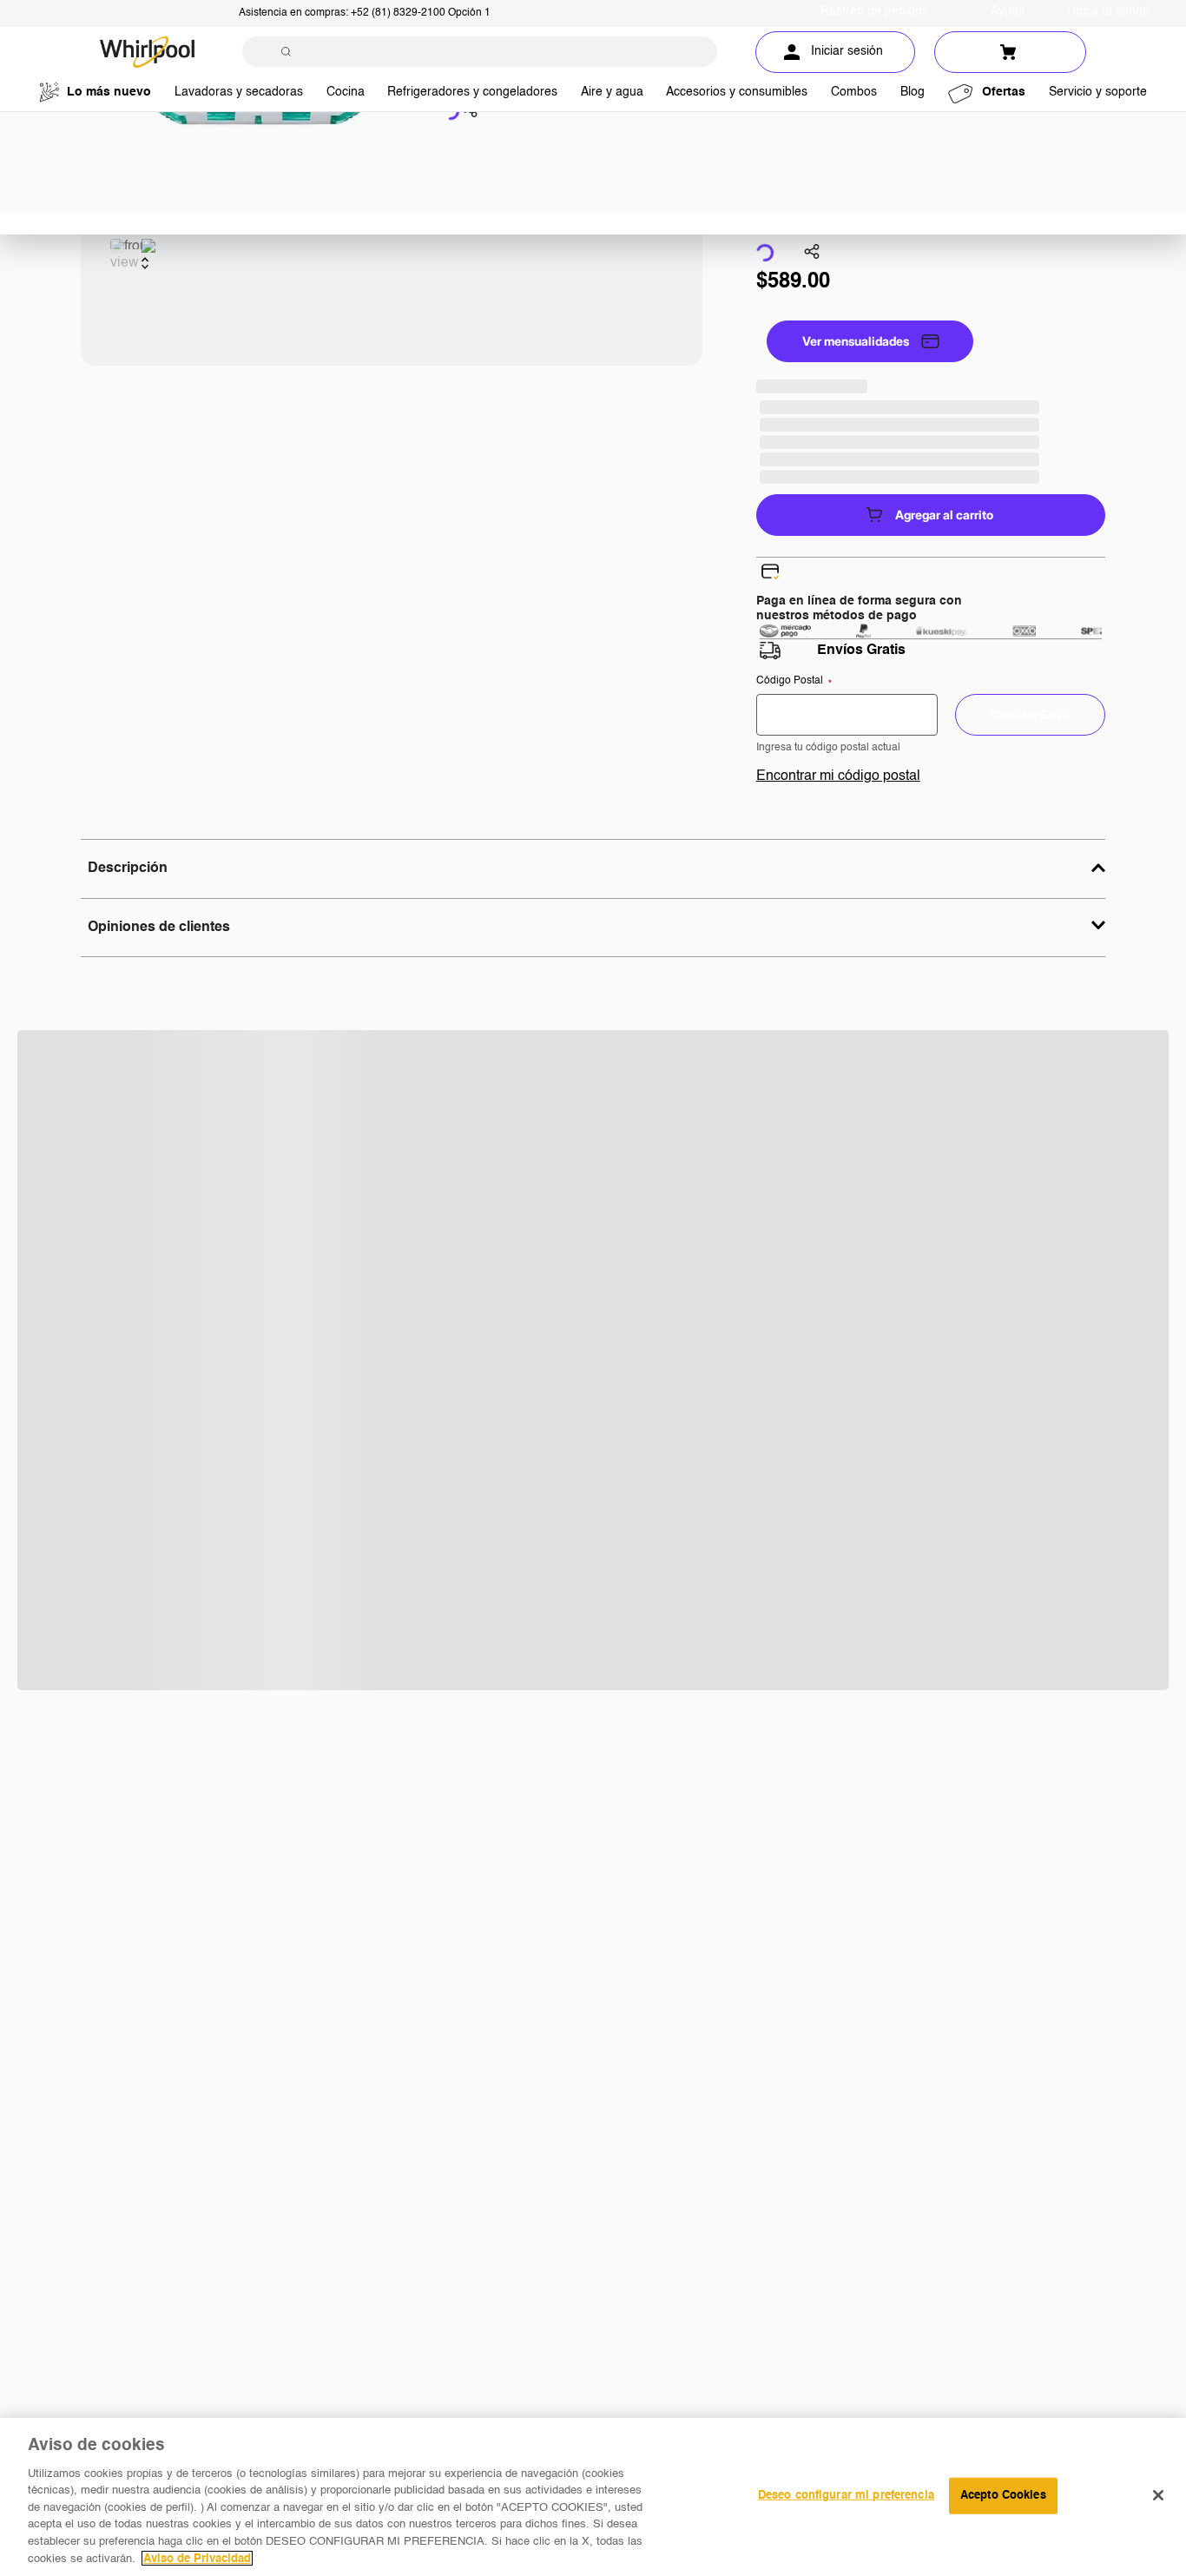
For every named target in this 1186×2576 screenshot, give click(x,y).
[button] (470, 112)
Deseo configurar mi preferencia (846, 2496)
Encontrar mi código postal (838, 776)
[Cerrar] (1158, 2495)
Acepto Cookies (1003, 2496)
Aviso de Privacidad (197, 2558)
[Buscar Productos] (286, 52)
